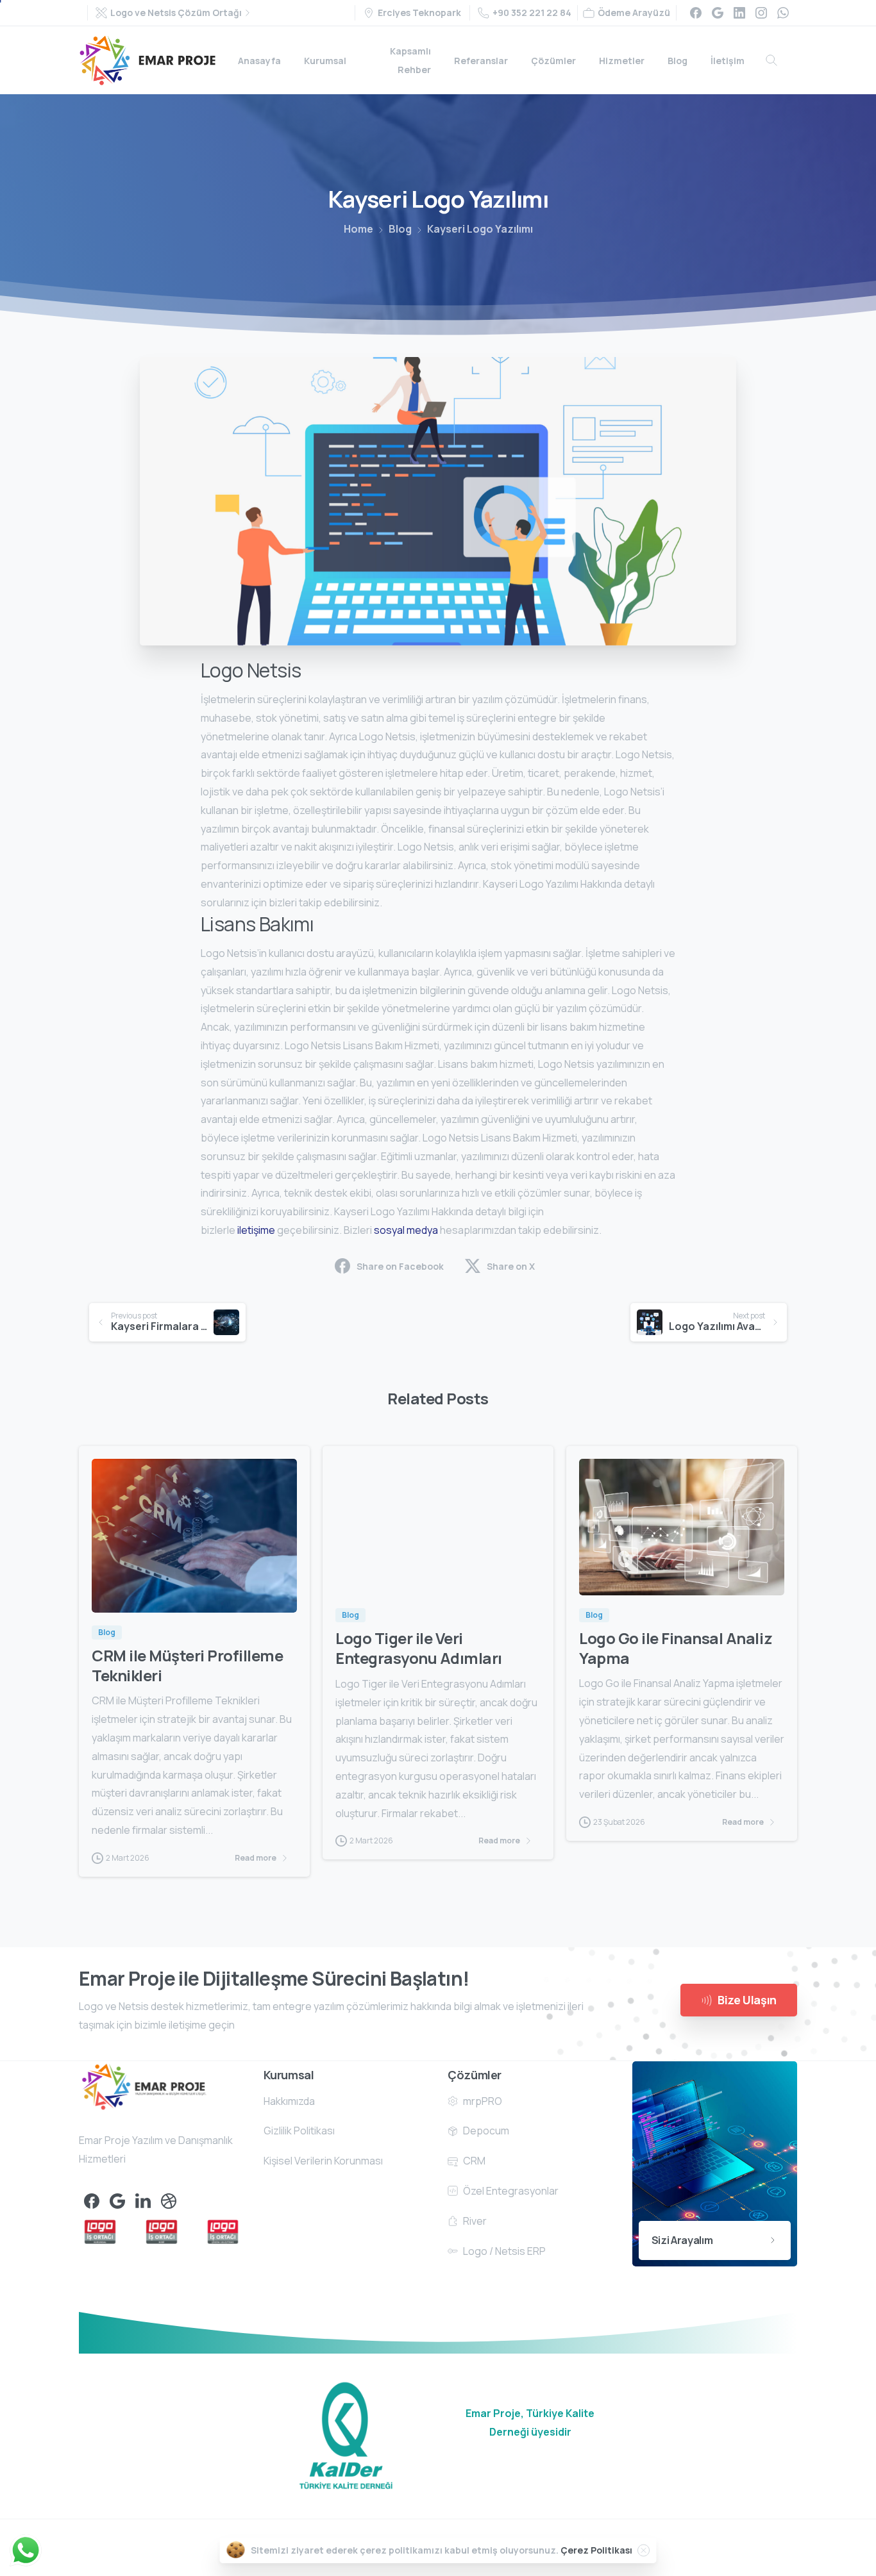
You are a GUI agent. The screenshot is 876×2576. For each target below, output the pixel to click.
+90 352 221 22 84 (532, 12)
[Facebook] (696, 13)
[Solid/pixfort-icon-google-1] (117, 2200)
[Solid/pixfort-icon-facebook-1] (92, 2200)
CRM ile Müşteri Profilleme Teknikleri (188, 1665)
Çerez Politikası (596, 2550)
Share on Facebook (400, 1266)
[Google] (718, 13)
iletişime (256, 1230)
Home (358, 229)
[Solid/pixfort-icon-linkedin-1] (143, 2200)
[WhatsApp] (783, 13)
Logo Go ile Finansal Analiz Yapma (676, 1648)
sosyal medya (406, 1230)
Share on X (511, 1266)
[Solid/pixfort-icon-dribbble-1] (169, 2200)
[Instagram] (761, 13)
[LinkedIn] (739, 13)
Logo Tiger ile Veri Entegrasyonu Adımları (419, 1648)
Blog (400, 229)
